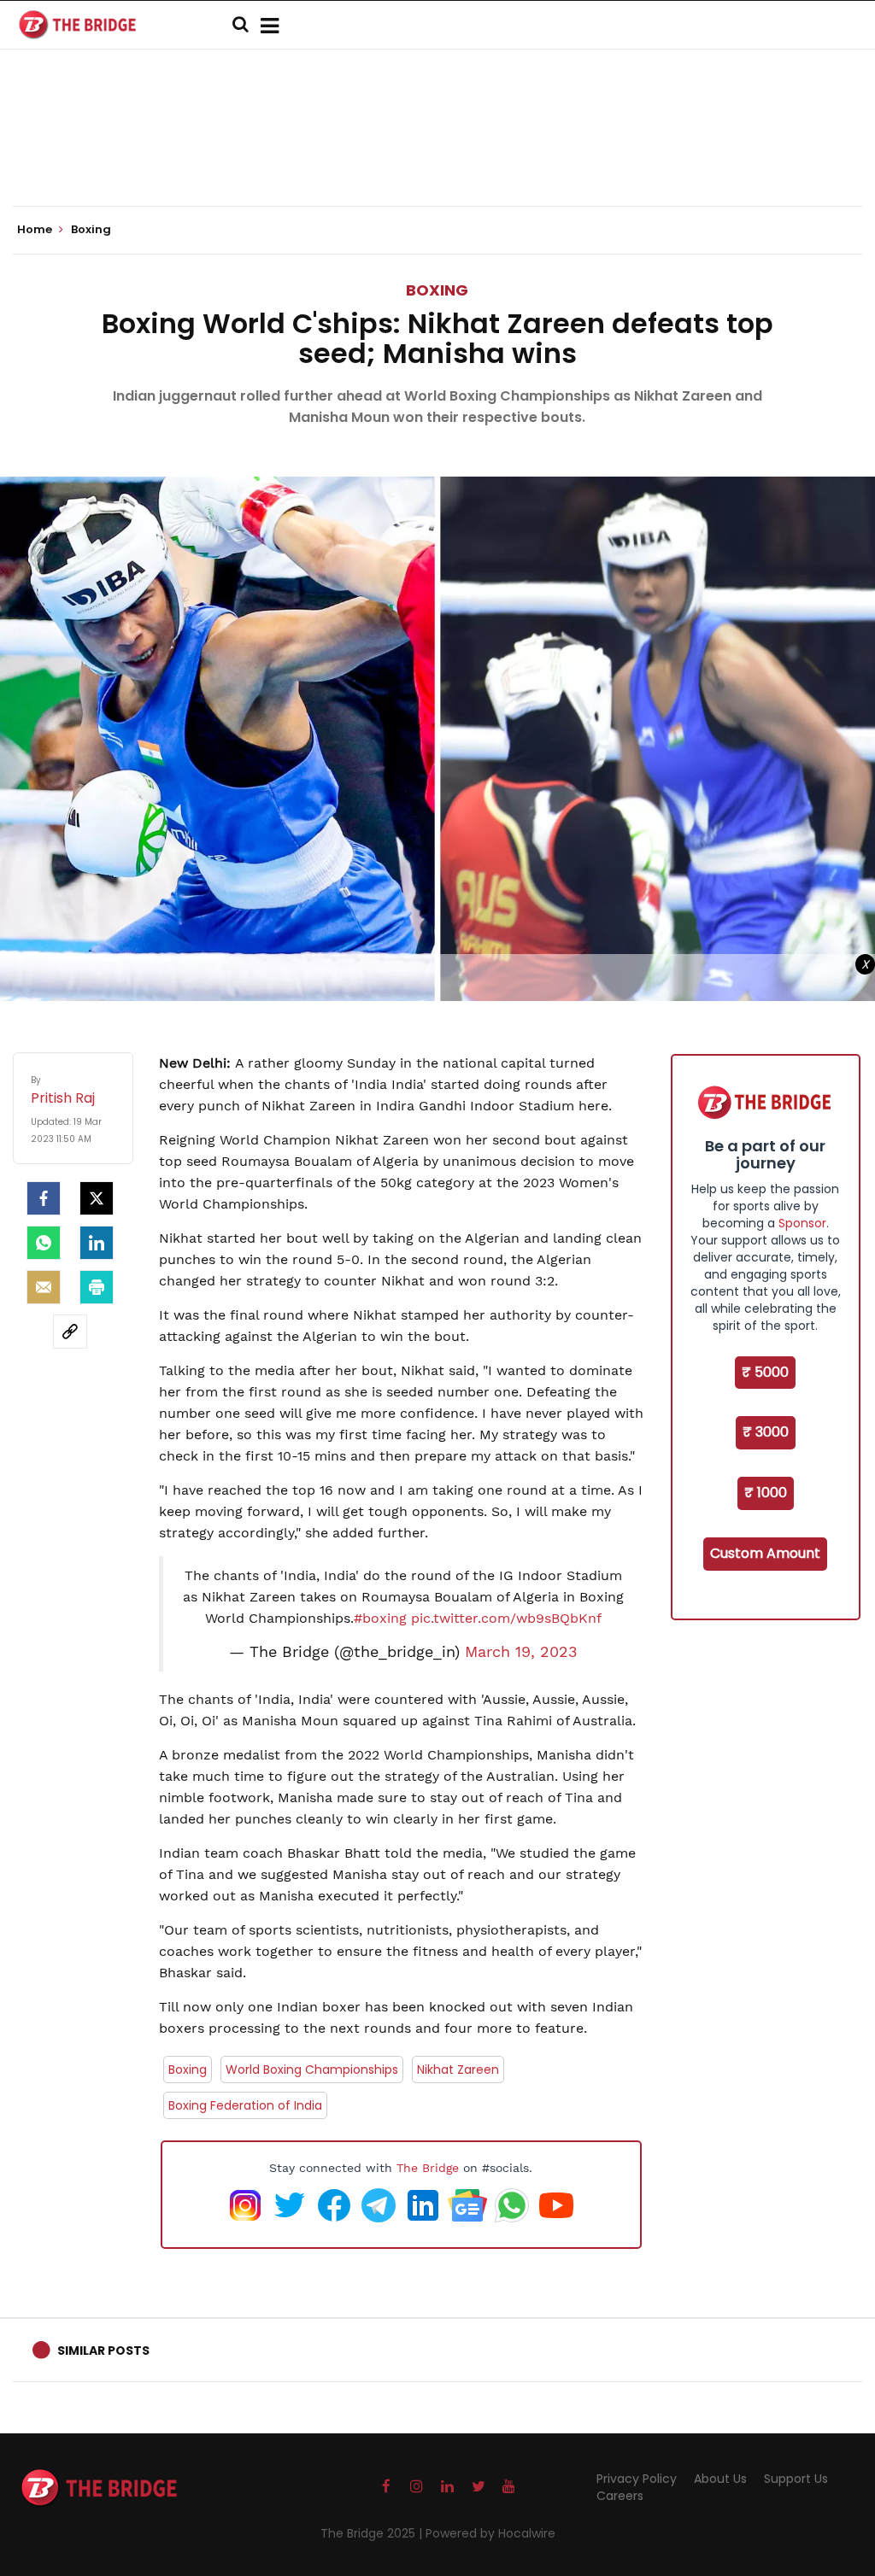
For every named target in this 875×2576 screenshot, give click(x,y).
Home (36, 230)
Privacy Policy (637, 2479)
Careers (620, 2496)
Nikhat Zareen (458, 2070)
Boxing (437, 290)
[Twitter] (97, 1198)
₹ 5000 (765, 1372)
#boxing (380, 1618)
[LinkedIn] (97, 1243)
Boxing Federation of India (245, 2105)
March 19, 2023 (521, 1652)
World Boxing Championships (312, 2070)
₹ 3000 (766, 1432)
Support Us (796, 2479)
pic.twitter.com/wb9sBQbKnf (506, 1618)
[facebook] (44, 1198)
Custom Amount (765, 1553)
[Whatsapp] (44, 1243)
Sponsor (802, 1223)
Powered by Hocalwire (490, 2533)
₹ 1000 (766, 1493)
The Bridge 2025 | (373, 2533)
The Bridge (428, 2168)
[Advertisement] (437, 154)
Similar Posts (103, 2351)
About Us (720, 2479)
